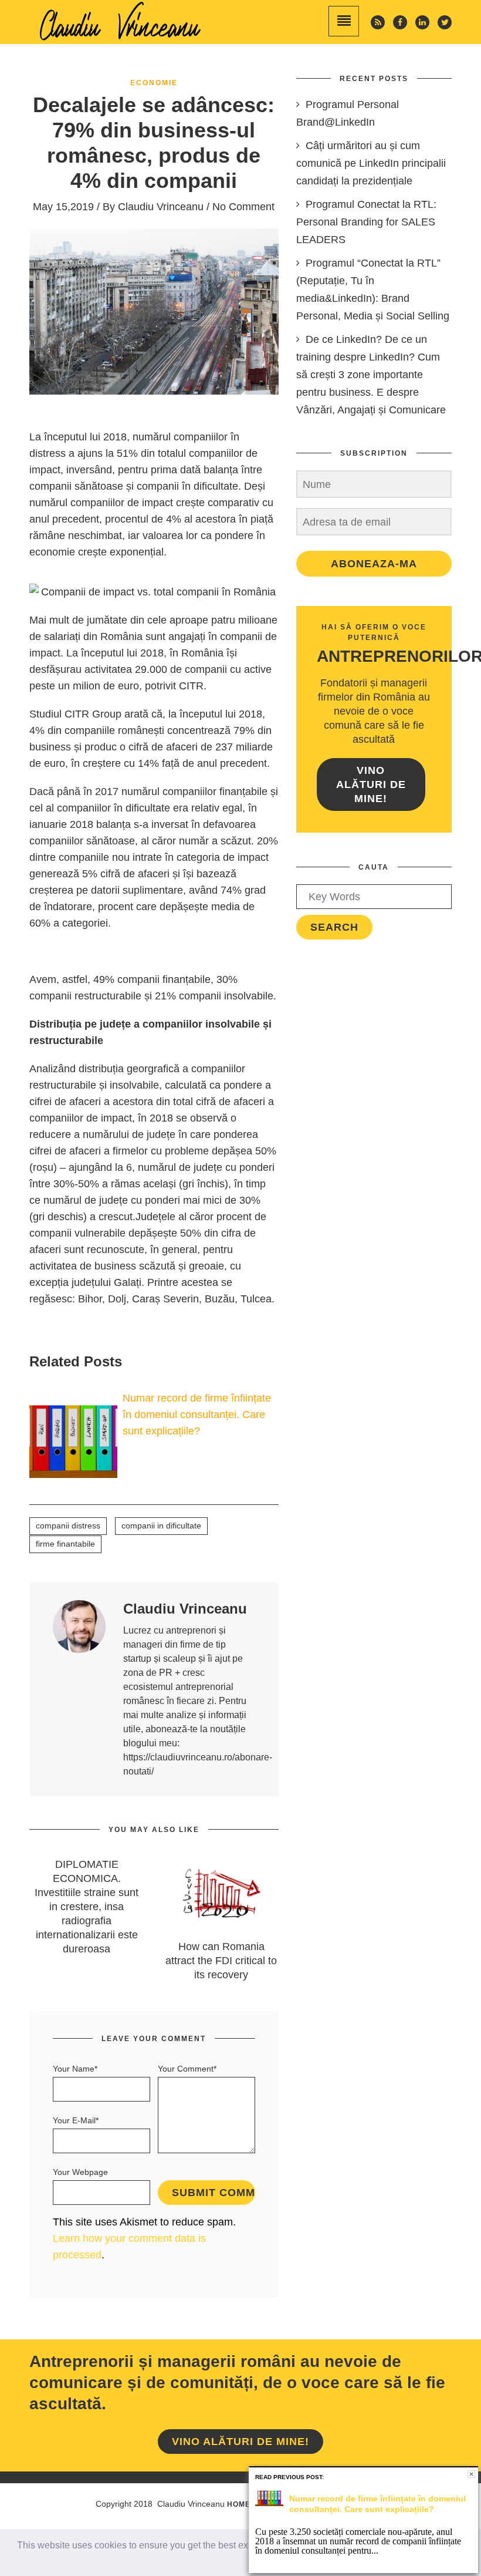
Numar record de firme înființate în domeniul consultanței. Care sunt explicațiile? (197, 1415)
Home (239, 2504)
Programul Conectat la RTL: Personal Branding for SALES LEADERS (366, 222)
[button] (19, 2561)
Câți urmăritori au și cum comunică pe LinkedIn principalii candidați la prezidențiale (371, 163)
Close (471, 2474)
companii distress (68, 1526)
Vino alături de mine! (371, 784)
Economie (154, 83)
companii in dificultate (161, 1526)
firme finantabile (65, 1544)
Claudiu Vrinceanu (161, 207)
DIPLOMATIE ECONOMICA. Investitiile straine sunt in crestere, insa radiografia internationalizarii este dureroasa (87, 1907)
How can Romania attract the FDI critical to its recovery (221, 1961)
